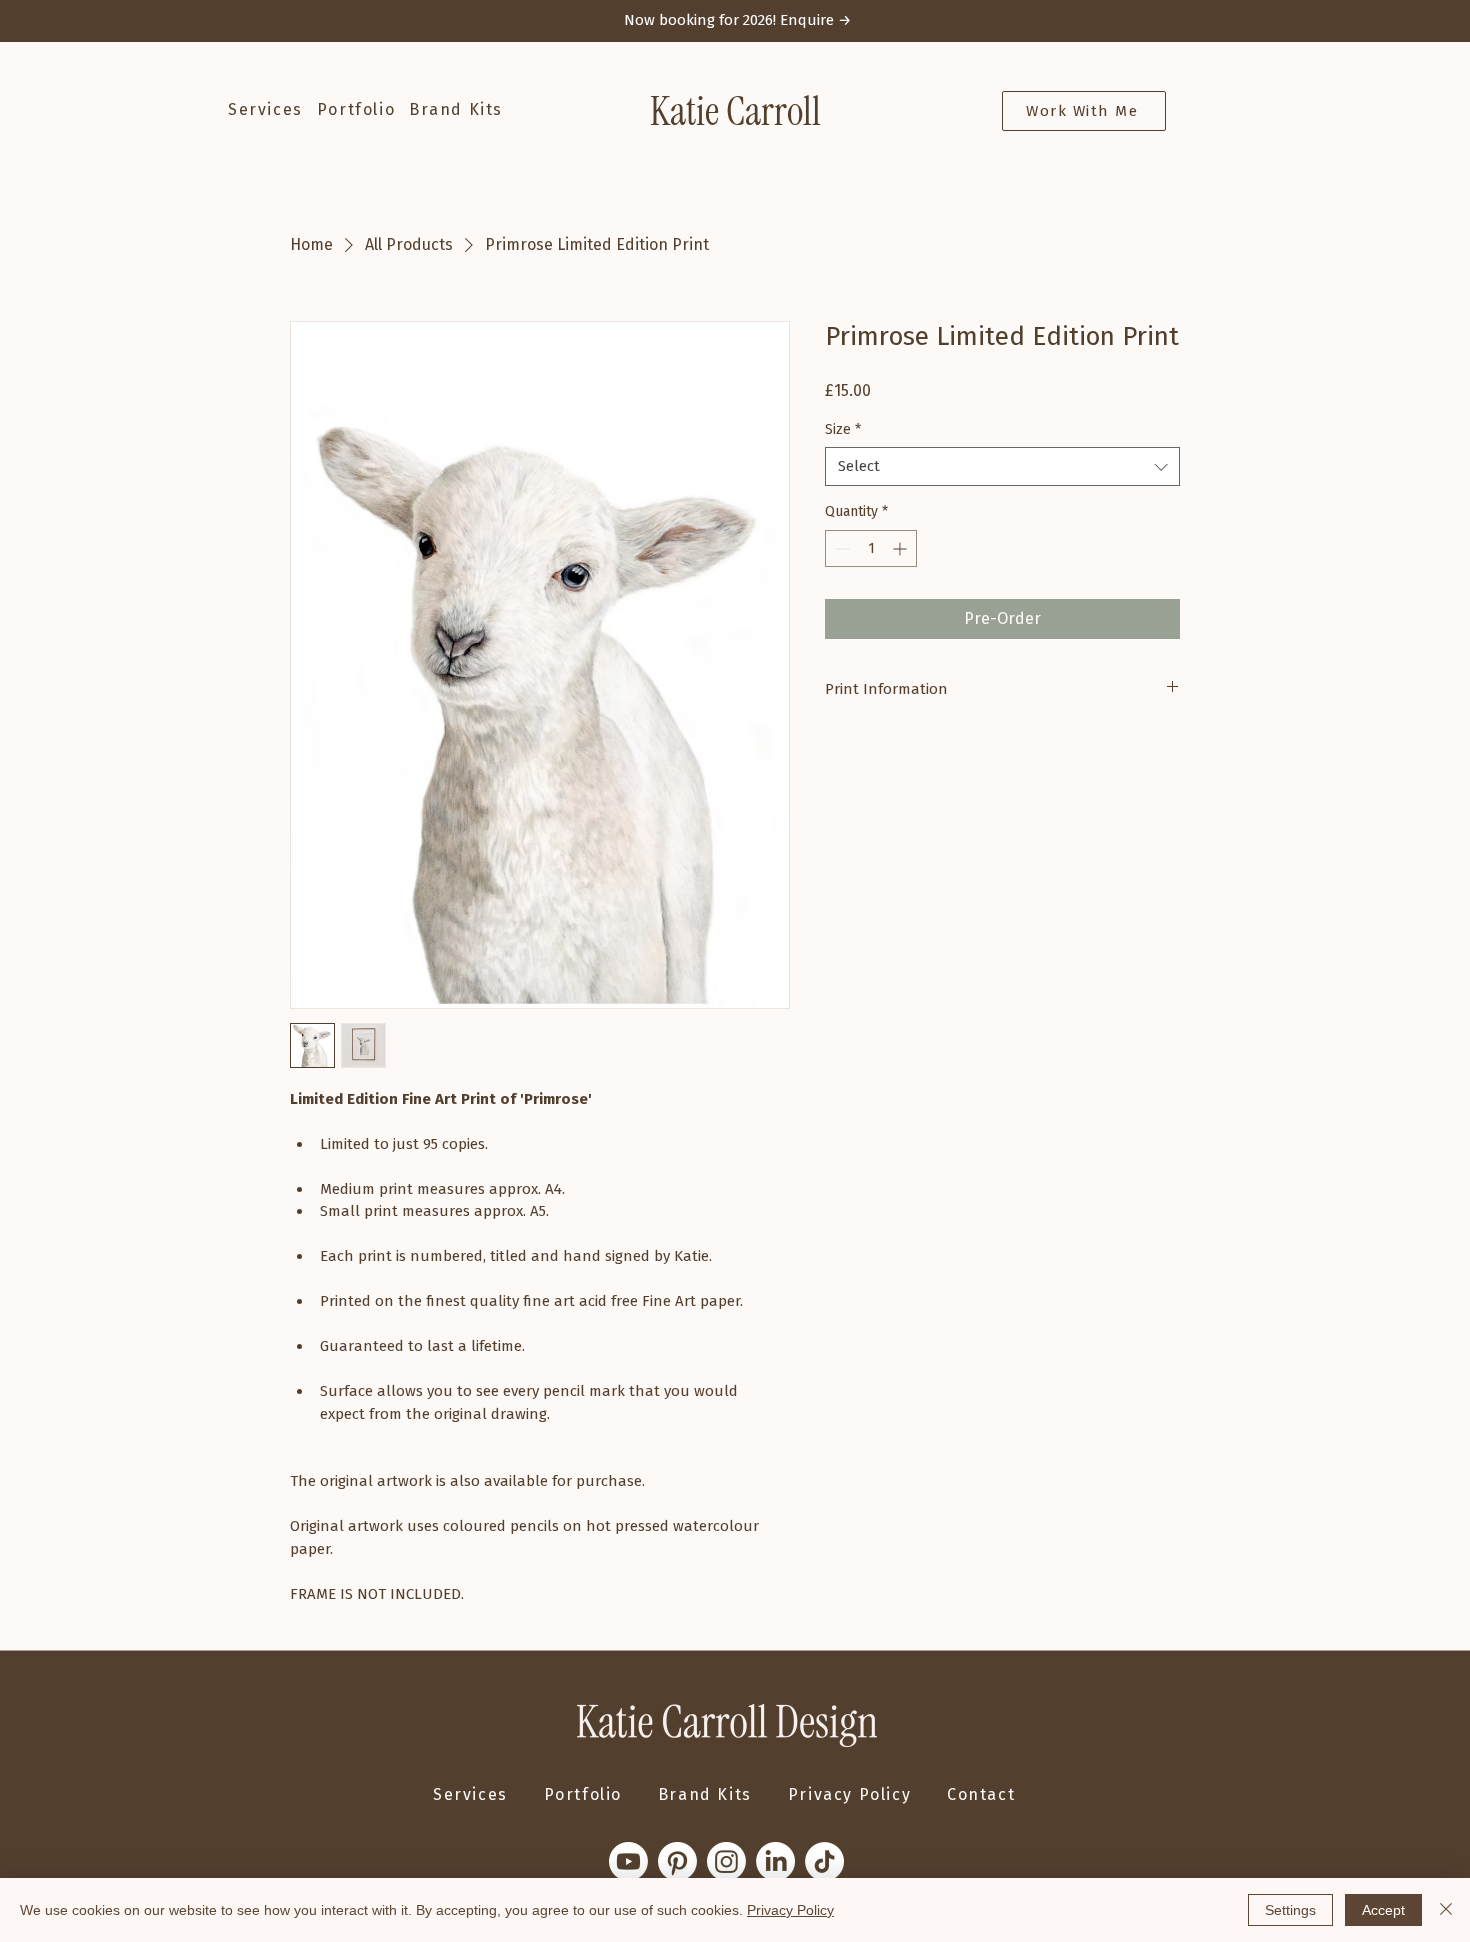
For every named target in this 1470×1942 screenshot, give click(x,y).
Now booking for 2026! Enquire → (738, 20)
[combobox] (1002, 466)
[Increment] (901, 548)
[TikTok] (824, 1861)
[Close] (1446, 1910)
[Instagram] (726, 1861)
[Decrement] (840, 548)
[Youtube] (628, 1861)
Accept (1383, 1910)
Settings (1290, 1910)
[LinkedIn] (775, 1861)
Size (843, 429)
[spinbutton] (871, 548)
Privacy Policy (790, 1910)
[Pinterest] (677, 1861)
